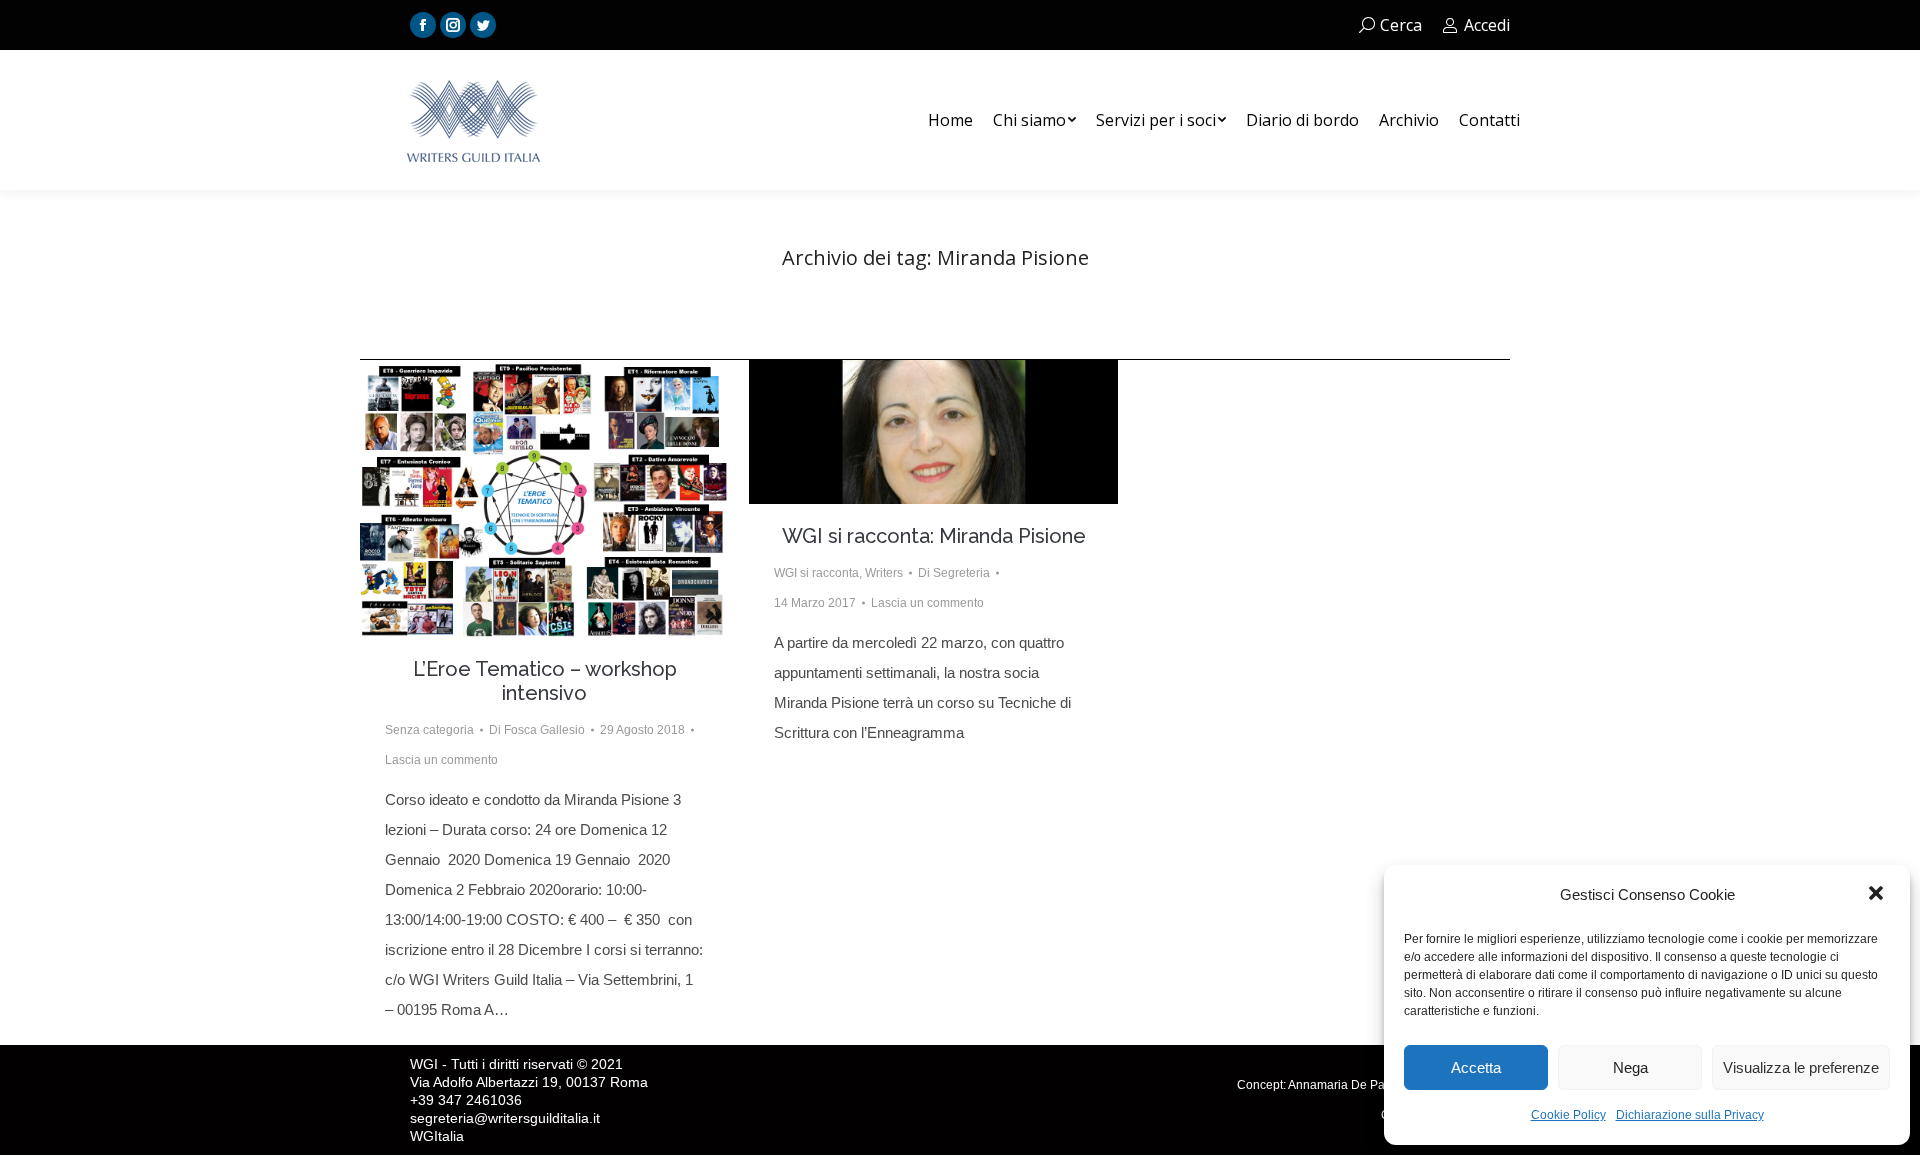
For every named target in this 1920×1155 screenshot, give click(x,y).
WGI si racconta (816, 573)
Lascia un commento (441, 760)
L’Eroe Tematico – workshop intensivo (545, 681)
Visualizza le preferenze (1801, 1067)
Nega (1630, 1067)
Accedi (1487, 25)
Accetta (1476, 1067)
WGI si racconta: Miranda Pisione (934, 536)
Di (537, 730)
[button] (1878, 895)
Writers (884, 573)
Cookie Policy (1568, 1115)
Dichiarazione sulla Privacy (1690, 1115)
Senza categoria (429, 730)
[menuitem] (950, 120)
